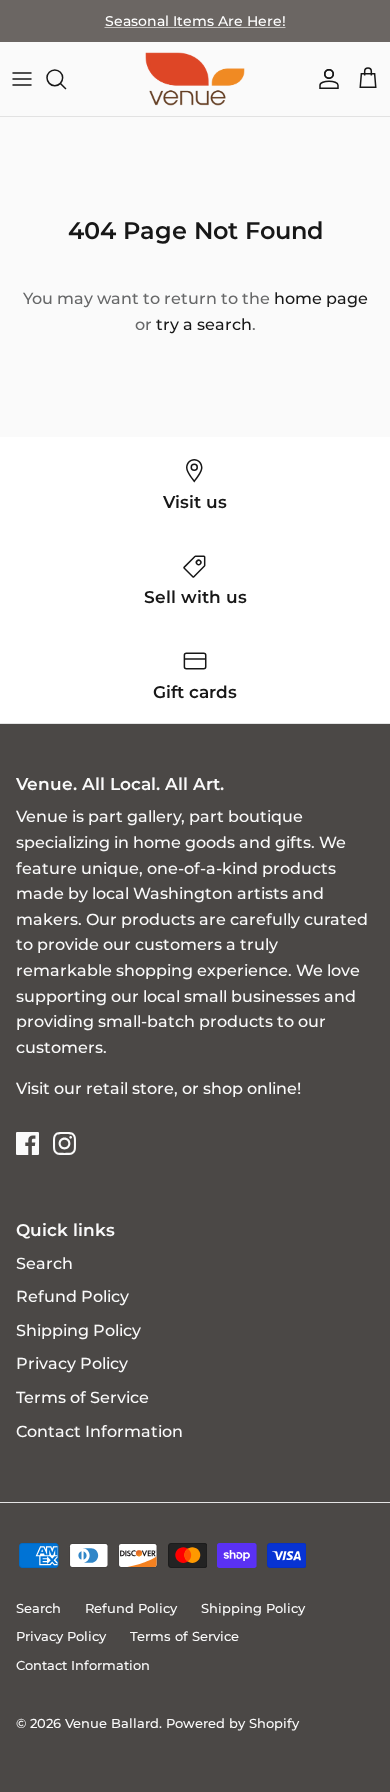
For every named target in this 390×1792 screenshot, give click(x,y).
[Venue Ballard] (195, 79)
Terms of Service (82, 1397)
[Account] (324, 79)
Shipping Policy (78, 1330)
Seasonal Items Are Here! (195, 21)
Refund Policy (72, 1296)
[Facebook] (27, 1143)
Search (44, 1263)
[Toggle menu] (22, 79)
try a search (204, 324)
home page (321, 298)
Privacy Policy (72, 1363)
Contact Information (99, 1431)
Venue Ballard (112, 1723)
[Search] (66, 79)
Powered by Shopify (232, 1723)
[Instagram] (64, 1143)
